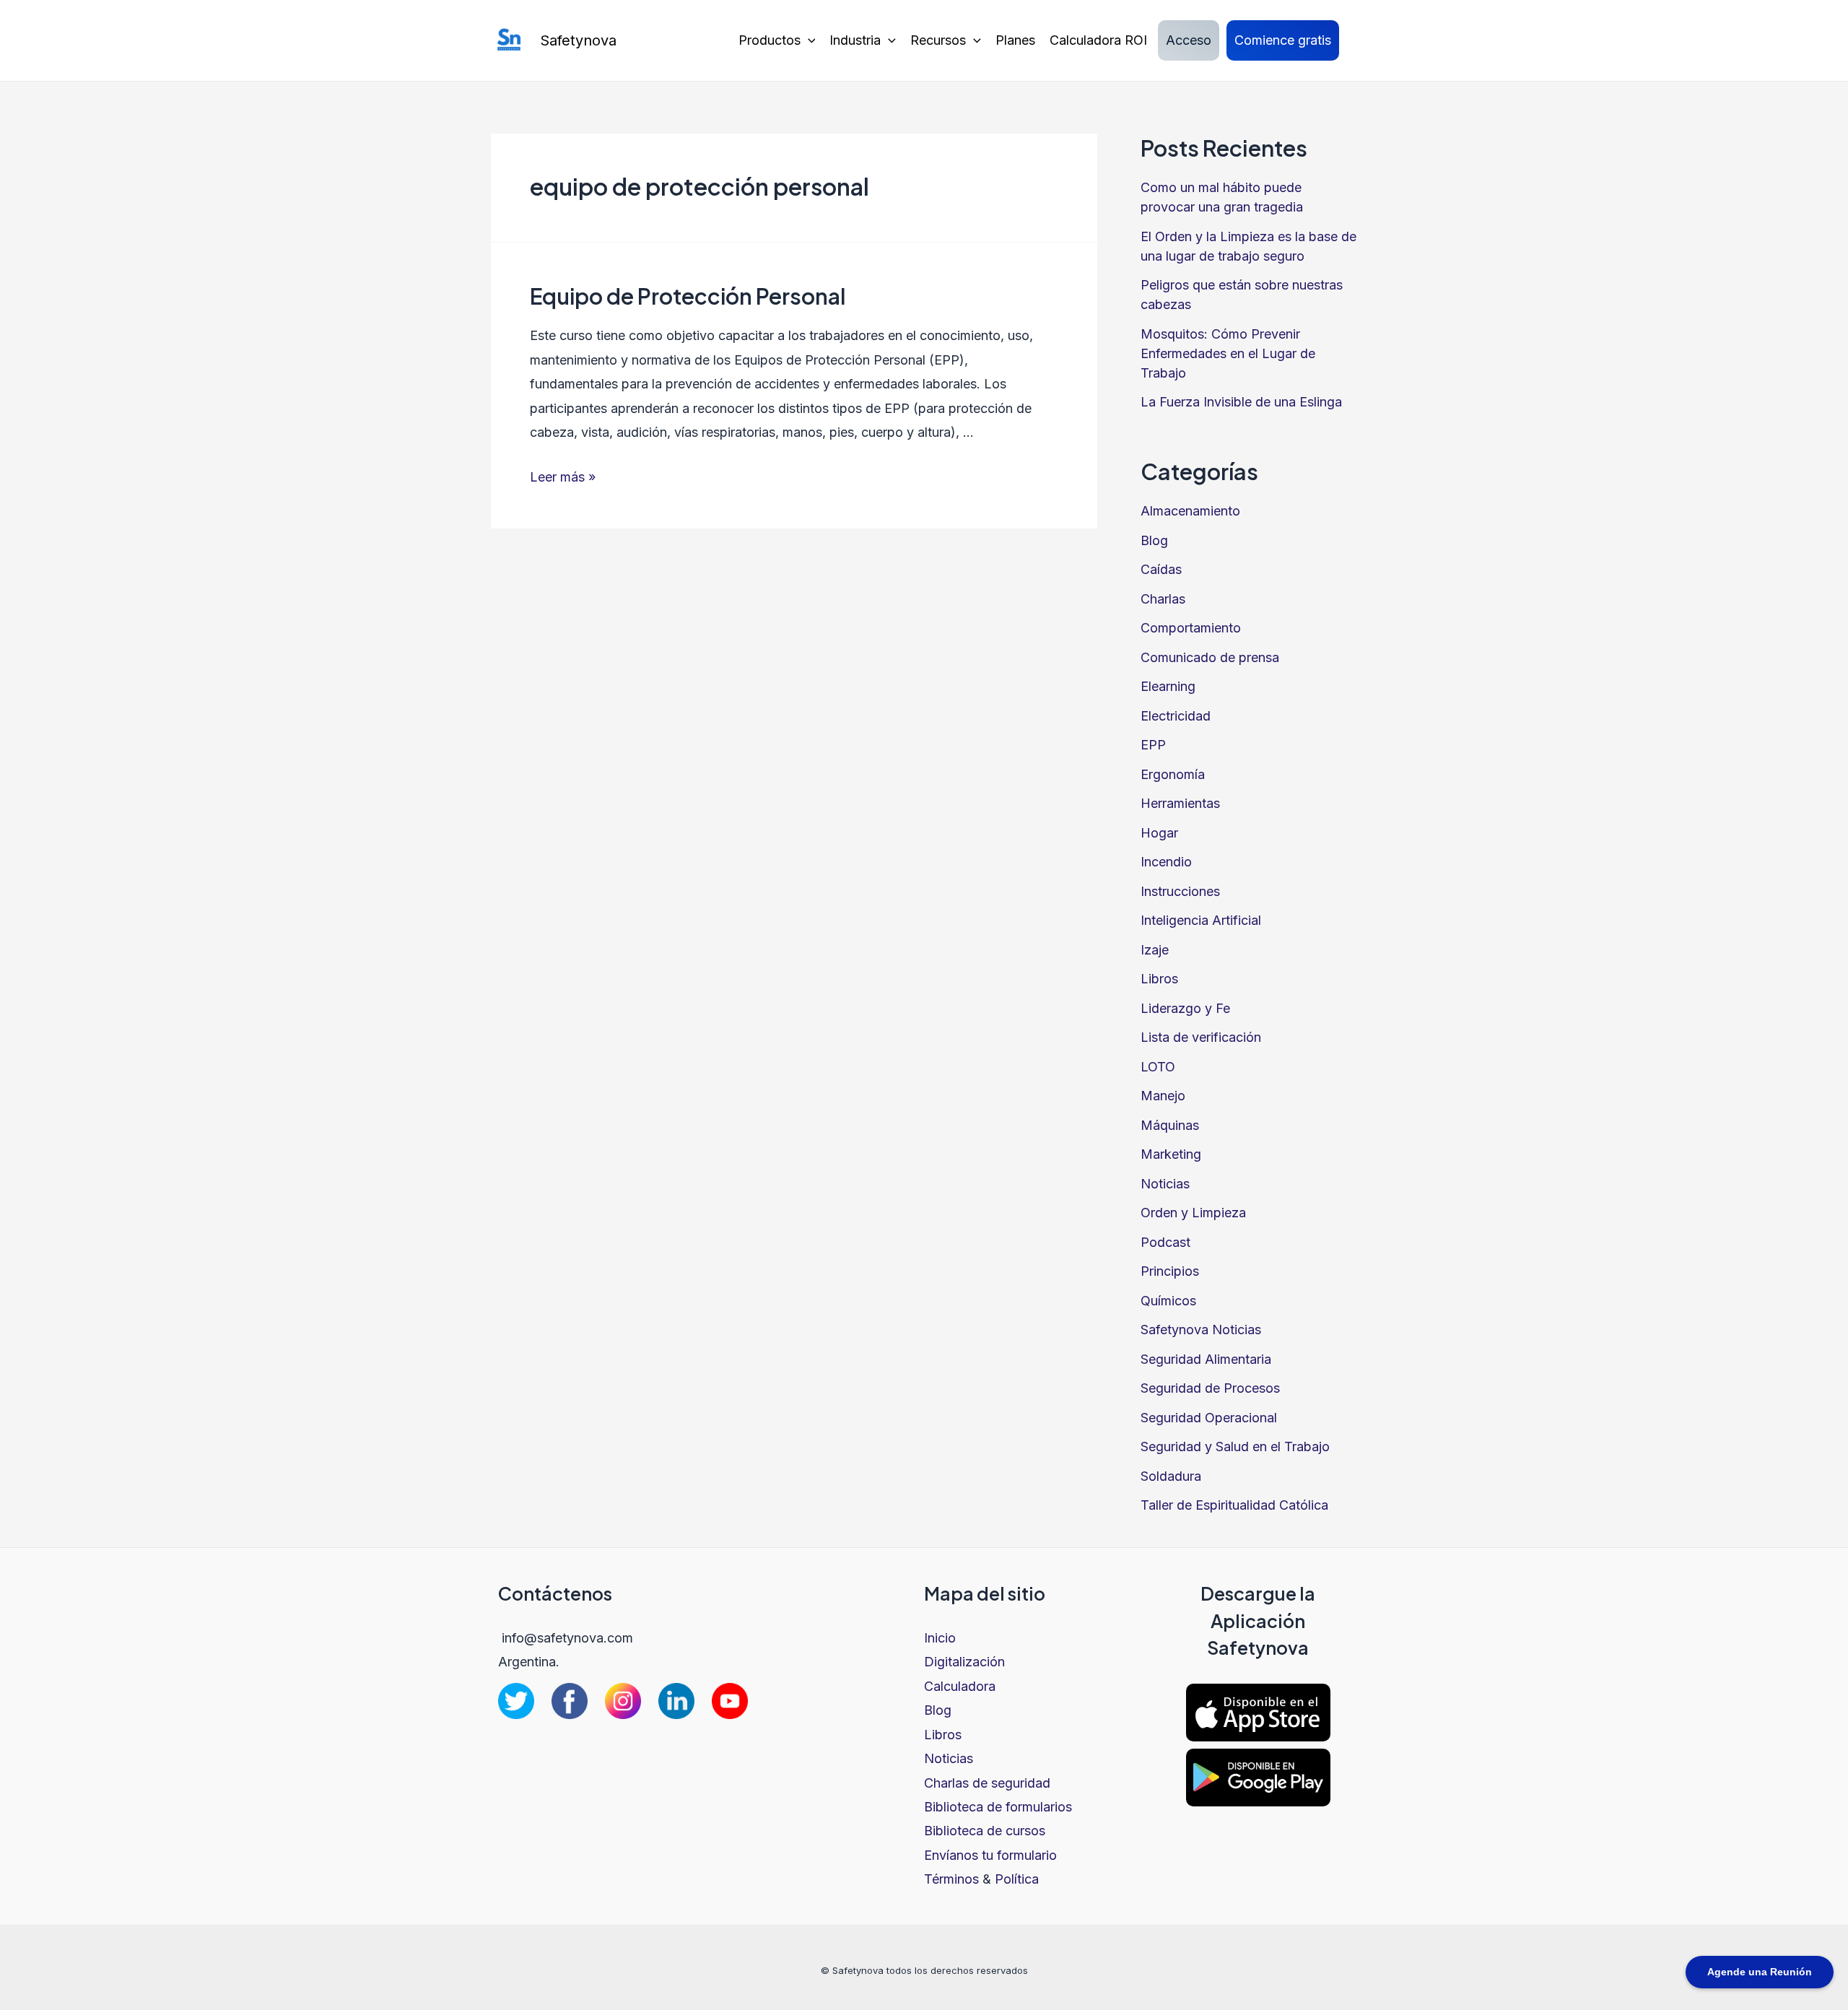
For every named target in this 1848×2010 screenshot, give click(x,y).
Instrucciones (1180, 891)
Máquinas (1170, 1125)
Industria (855, 40)
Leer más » (563, 477)
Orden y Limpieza (1193, 1213)
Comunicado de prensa (1210, 657)
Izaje (1155, 950)
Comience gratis (1283, 40)
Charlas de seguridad (987, 1783)
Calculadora (960, 1686)
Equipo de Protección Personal (688, 296)
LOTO (1158, 1067)
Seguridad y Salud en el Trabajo (1235, 1446)
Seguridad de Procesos (1210, 1388)
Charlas (1163, 599)
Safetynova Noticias (1201, 1330)
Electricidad (1176, 716)
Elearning (1168, 686)
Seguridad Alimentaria (1206, 1359)
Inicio (940, 1638)
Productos (770, 40)
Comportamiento (1191, 628)
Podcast (1165, 1242)
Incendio (1166, 862)
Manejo (1163, 1096)
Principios (1170, 1271)
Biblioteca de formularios (998, 1807)
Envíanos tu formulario (990, 1855)
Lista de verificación (1201, 1037)
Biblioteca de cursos (985, 1831)
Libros (1159, 979)
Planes (1015, 40)
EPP (1153, 745)
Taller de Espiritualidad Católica (1234, 1505)
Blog (1154, 540)
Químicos (1168, 1301)
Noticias (1165, 1184)
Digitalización (964, 1662)
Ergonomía (1173, 774)
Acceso (1189, 40)
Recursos (938, 40)
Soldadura (1171, 1476)
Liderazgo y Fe (1185, 1008)
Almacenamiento (1190, 511)
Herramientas (1180, 803)
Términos (951, 1879)
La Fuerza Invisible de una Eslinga (1241, 402)
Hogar (1159, 833)
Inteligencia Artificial (1201, 920)
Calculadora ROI (1098, 40)
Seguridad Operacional (1209, 1418)
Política (1017, 1879)
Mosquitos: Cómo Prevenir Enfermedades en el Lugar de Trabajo (1228, 353)
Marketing (1171, 1154)
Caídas (1161, 569)
